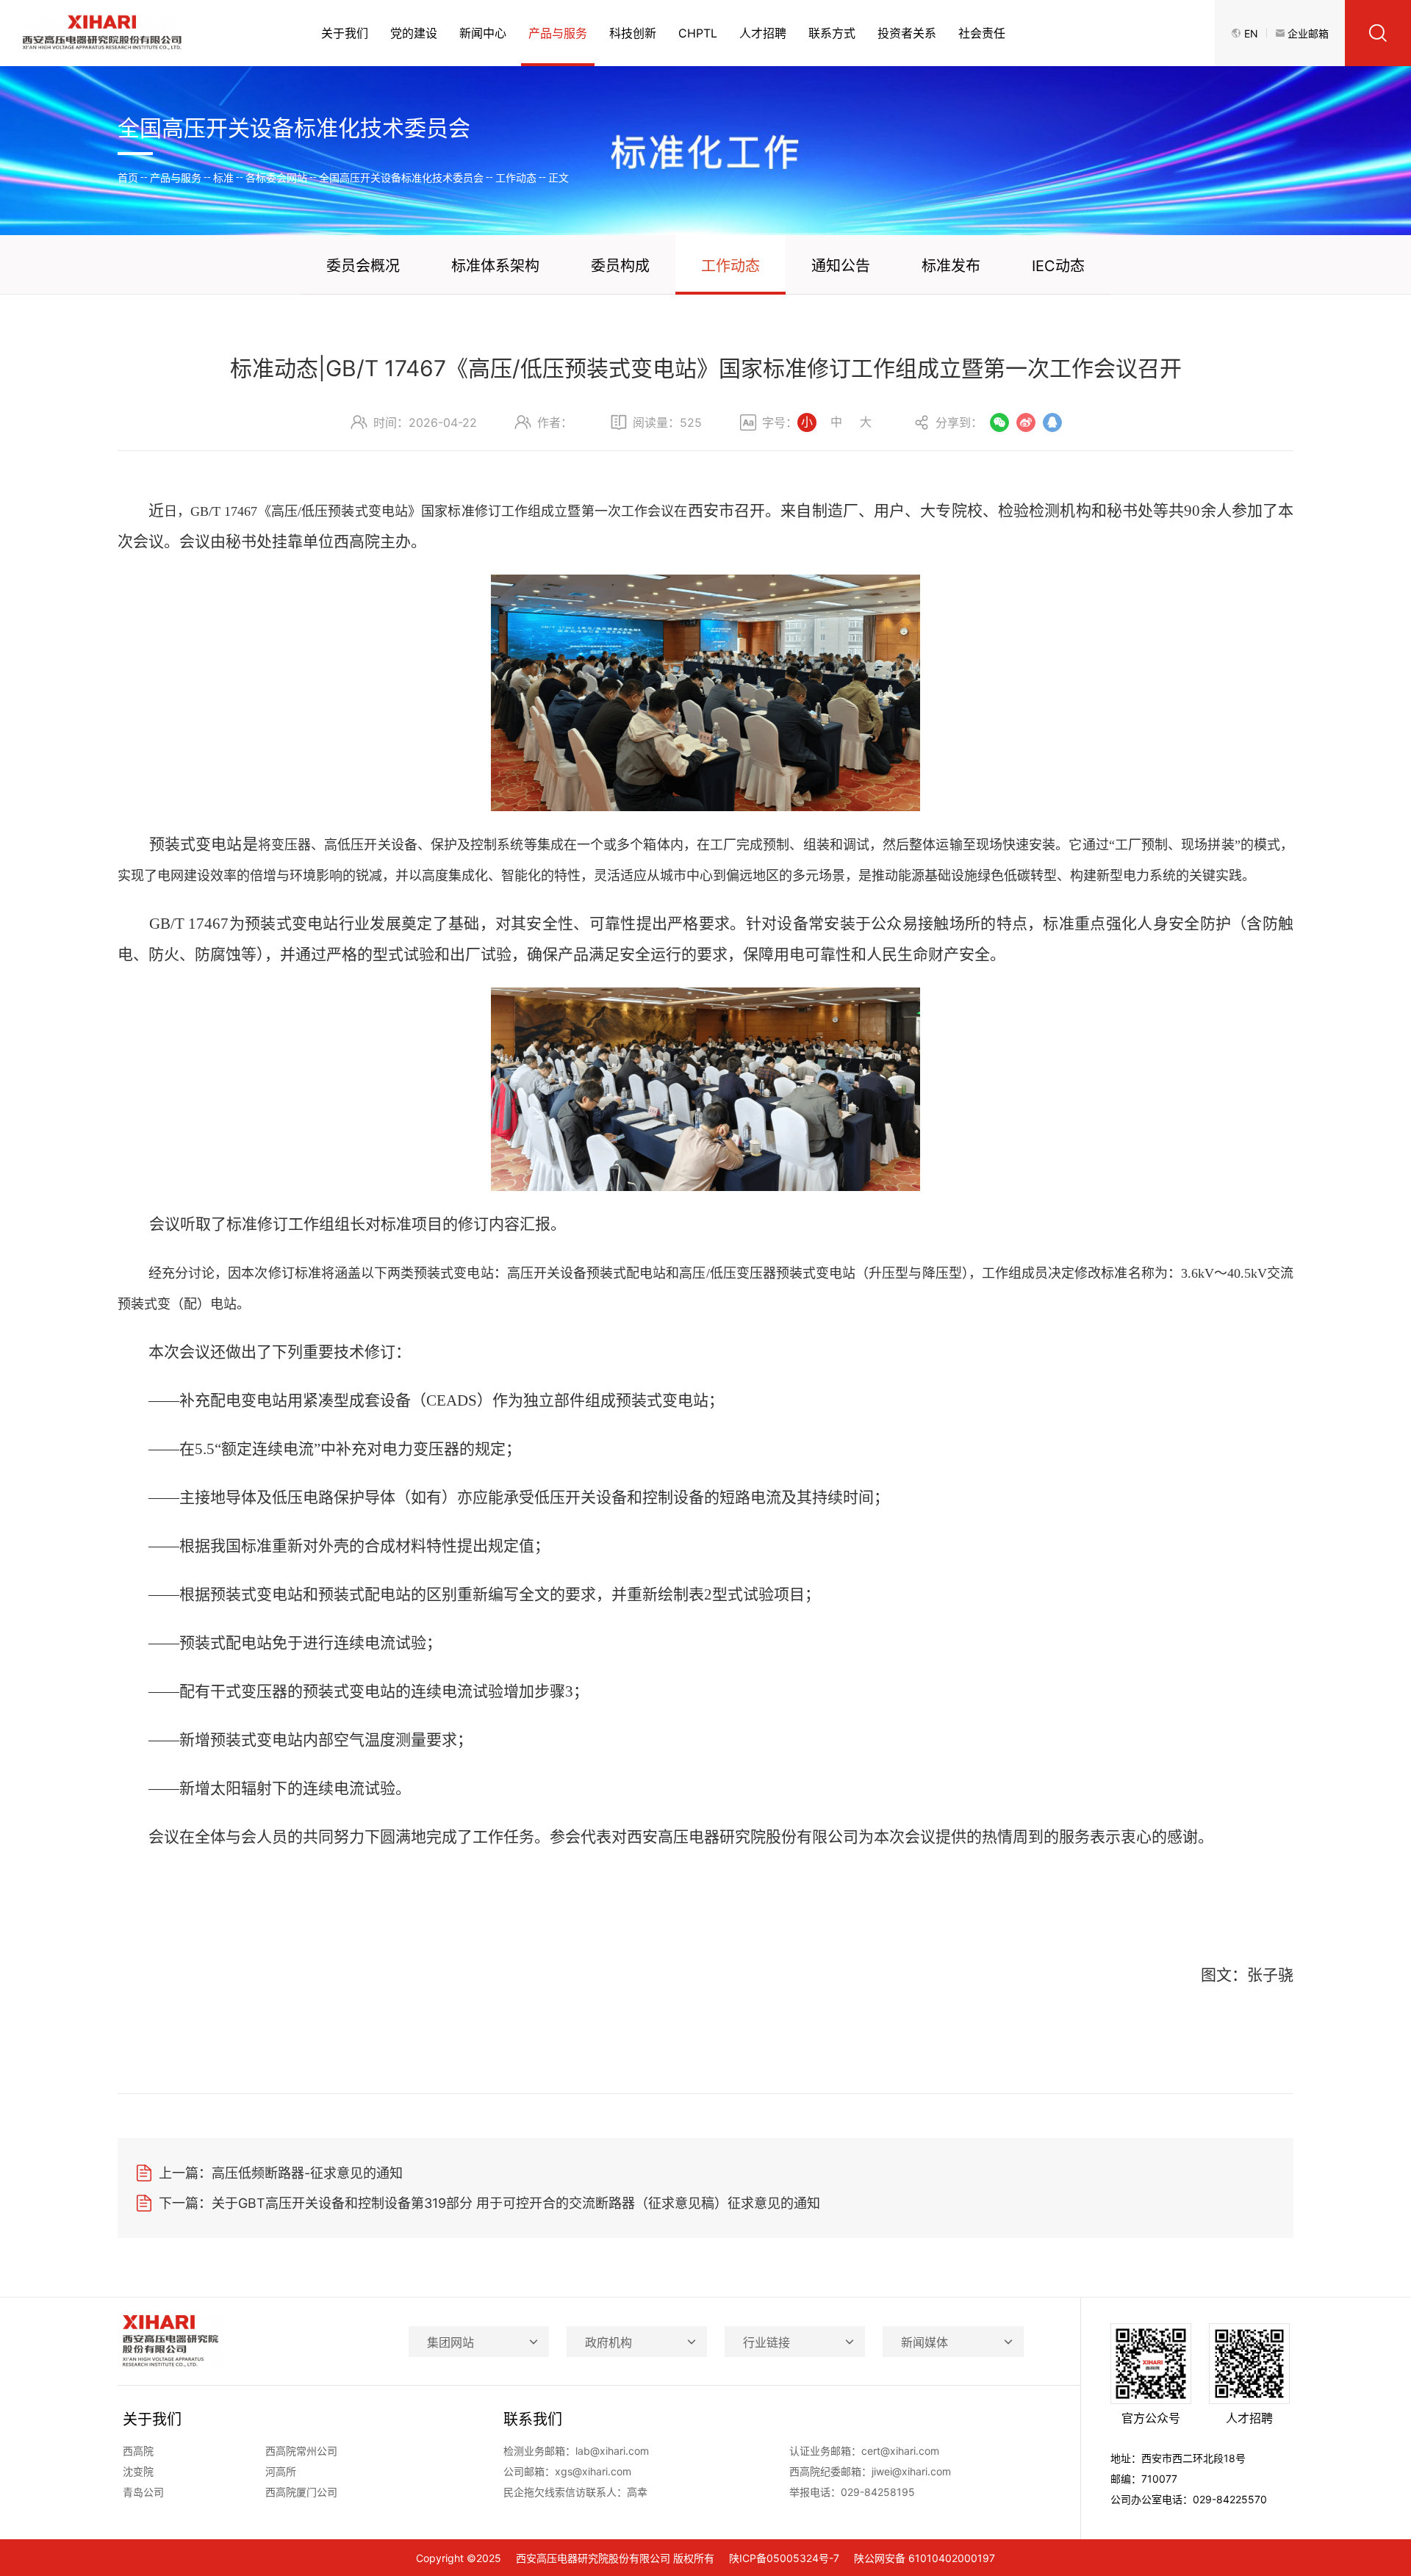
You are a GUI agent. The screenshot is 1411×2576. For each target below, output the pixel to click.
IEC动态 (1058, 266)
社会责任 (982, 33)
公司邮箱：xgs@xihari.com (567, 2471)
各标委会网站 (276, 177)
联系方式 (832, 33)
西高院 (138, 2451)
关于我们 (345, 33)
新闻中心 (483, 33)
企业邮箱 (1308, 33)
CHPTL (698, 33)
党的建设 (414, 33)
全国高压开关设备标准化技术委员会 (401, 177)
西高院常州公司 (301, 2451)
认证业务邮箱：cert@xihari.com (864, 2451)
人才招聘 (763, 33)
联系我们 (533, 2420)
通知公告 (841, 266)
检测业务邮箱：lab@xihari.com (576, 2451)
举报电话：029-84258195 (852, 2492)
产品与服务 (558, 33)
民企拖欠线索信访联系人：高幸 (575, 2492)
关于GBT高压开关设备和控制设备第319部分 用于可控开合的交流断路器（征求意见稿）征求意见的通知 (489, 2203)
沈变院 (138, 2471)
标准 (223, 177)
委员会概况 (363, 266)
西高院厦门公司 (301, 2492)
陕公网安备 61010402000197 (924, 2558)
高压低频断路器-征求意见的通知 (281, 2173)
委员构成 (620, 266)
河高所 (281, 2471)
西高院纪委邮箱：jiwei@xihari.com (870, 2471)
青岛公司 (143, 2492)
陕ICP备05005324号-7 (784, 2558)
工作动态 (516, 177)
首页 (128, 177)
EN (1251, 33)
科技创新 (633, 33)
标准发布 (951, 266)
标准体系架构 (495, 266)
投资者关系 (907, 33)
